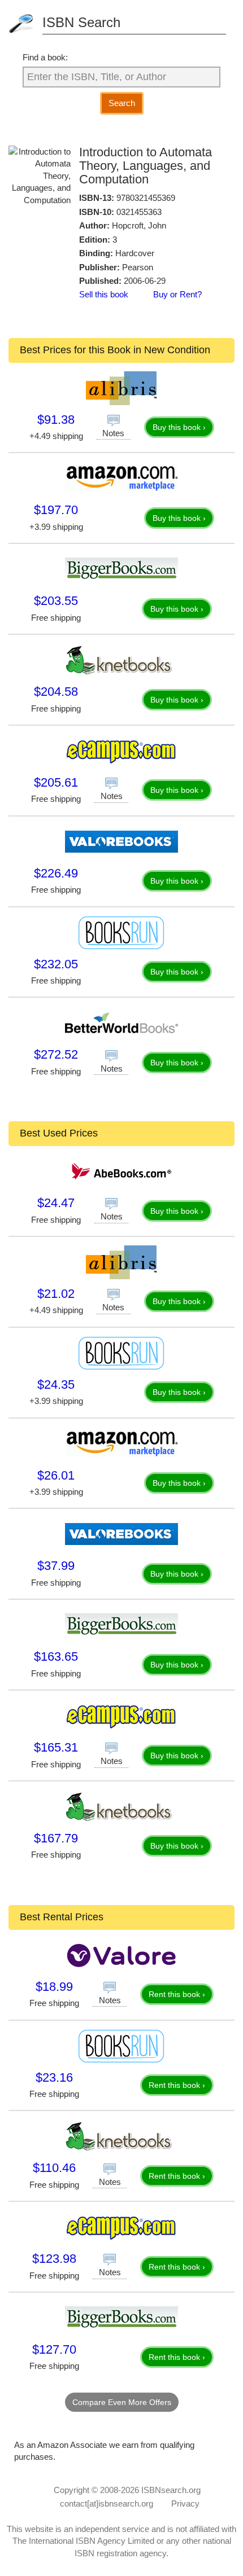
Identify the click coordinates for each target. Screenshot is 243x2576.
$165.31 (56, 1747)
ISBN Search (81, 22)
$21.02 (56, 1294)
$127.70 (54, 2349)
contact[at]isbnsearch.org (107, 2503)
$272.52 (56, 1054)
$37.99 (56, 1566)
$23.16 (54, 2077)
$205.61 (56, 782)
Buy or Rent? (177, 294)
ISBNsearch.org (171, 2490)
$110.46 (54, 2168)
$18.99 (54, 1987)
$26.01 (56, 1475)
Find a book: (45, 57)
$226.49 (56, 873)
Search (122, 103)
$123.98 (54, 2259)
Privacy (185, 2503)
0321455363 (139, 212)
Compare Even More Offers (122, 2402)
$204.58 (56, 692)
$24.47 (56, 1203)
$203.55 (56, 601)
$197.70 (56, 510)
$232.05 (56, 964)
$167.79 (56, 1838)
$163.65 (56, 1656)
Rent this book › (177, 1994)
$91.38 (56, 420)
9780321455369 (146, 198)
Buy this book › (179, 427)
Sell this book (104, 294)
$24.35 (56, 1384)
